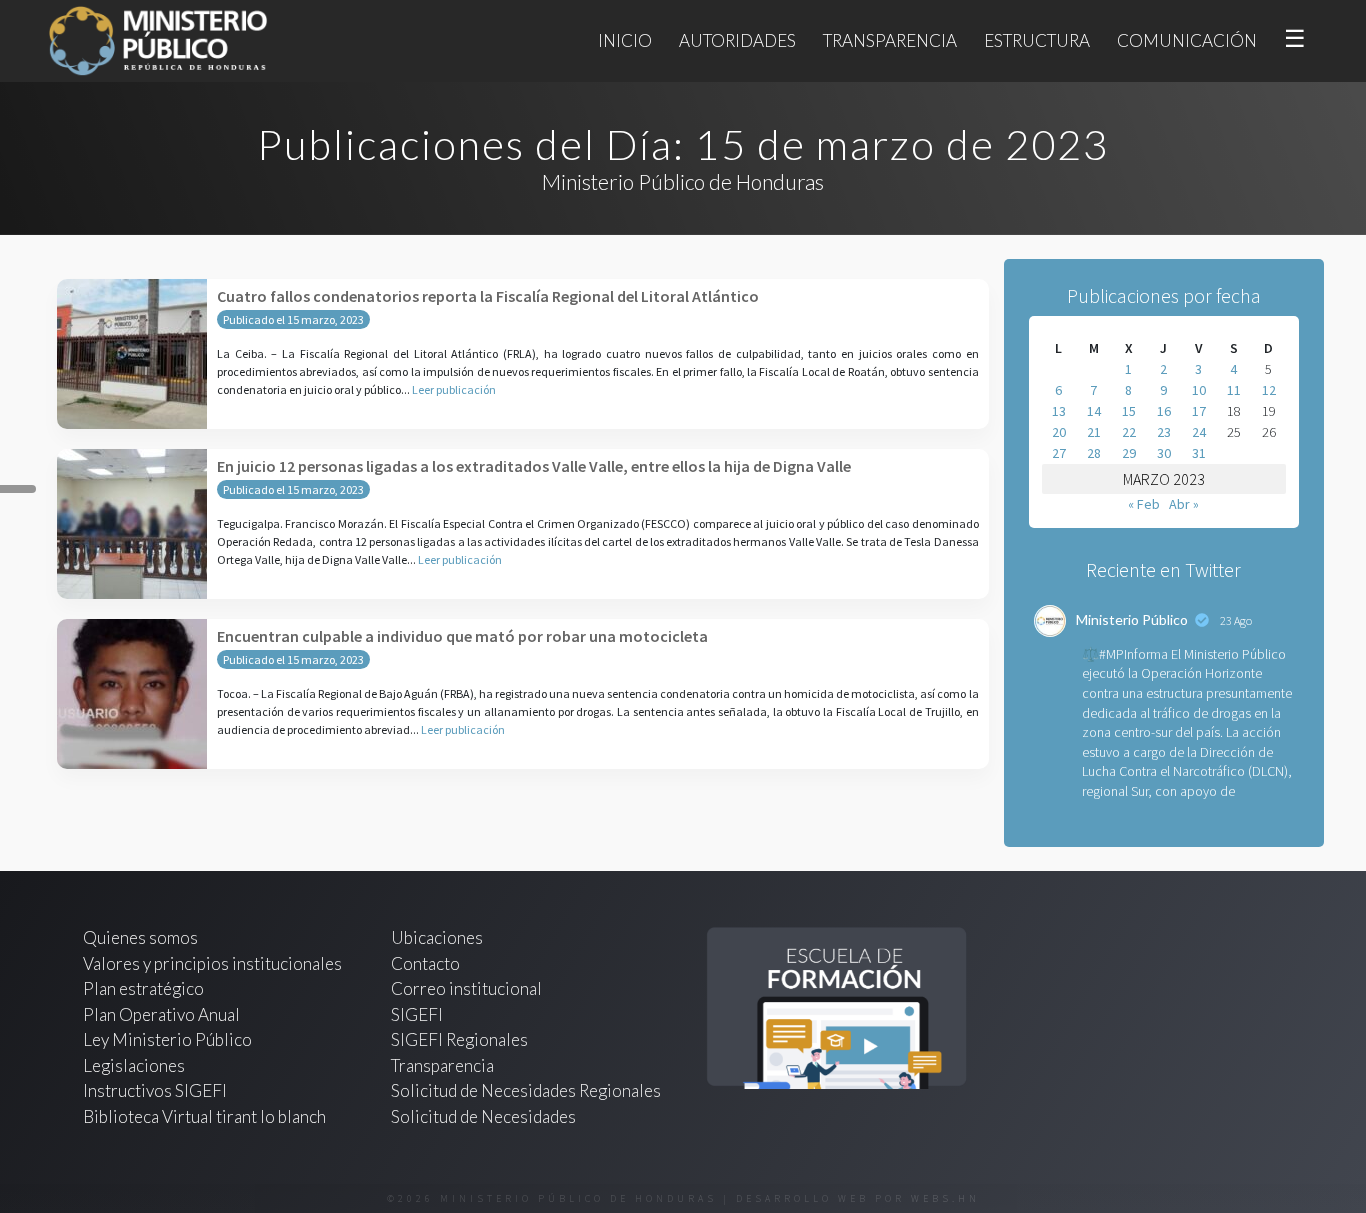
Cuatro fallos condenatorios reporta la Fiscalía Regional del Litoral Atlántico (488, 296)
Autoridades (737, 40)
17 (1199, 411)
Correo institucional (466, 988)
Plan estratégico (145, 988)
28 (1094, 453)
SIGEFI (417, 1014)
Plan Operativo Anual (161, 1014)
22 (1129, 432)
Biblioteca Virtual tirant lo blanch (204, 1116)
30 (1164, 453)
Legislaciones (134, 1065)
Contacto (425, 963)
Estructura (1037, 40)
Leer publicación (454, 389)
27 (1059, 453)
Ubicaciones (437, 937)
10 (1199, 390)
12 (1269, 390)
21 (1094, 432)
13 (1059, 411)
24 (1199, 432)
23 (1164, 432)
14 (1094, 411)
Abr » (1184, 504)
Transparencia (890, 40)
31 (1199, 453)
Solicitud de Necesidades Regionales (526, 1090)
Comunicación (1187, 40)
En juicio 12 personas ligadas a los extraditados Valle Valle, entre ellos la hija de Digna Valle (534, 466)
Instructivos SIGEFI (155, 1090)
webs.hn (945, 1198)
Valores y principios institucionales (212, 963)
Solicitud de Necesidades (483, 1116)
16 (1164, 411)
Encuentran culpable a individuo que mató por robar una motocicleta (462, 636)
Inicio (625, 40)
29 (1129, 453)
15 (1129, 411)
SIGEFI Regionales (459, 1039)
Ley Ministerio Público (167, 1039)
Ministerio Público (1132, 619)
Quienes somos (140, 937)
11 (1234, 390)
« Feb (1144, 504)
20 (1059, 432)
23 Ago (1236, 620)
